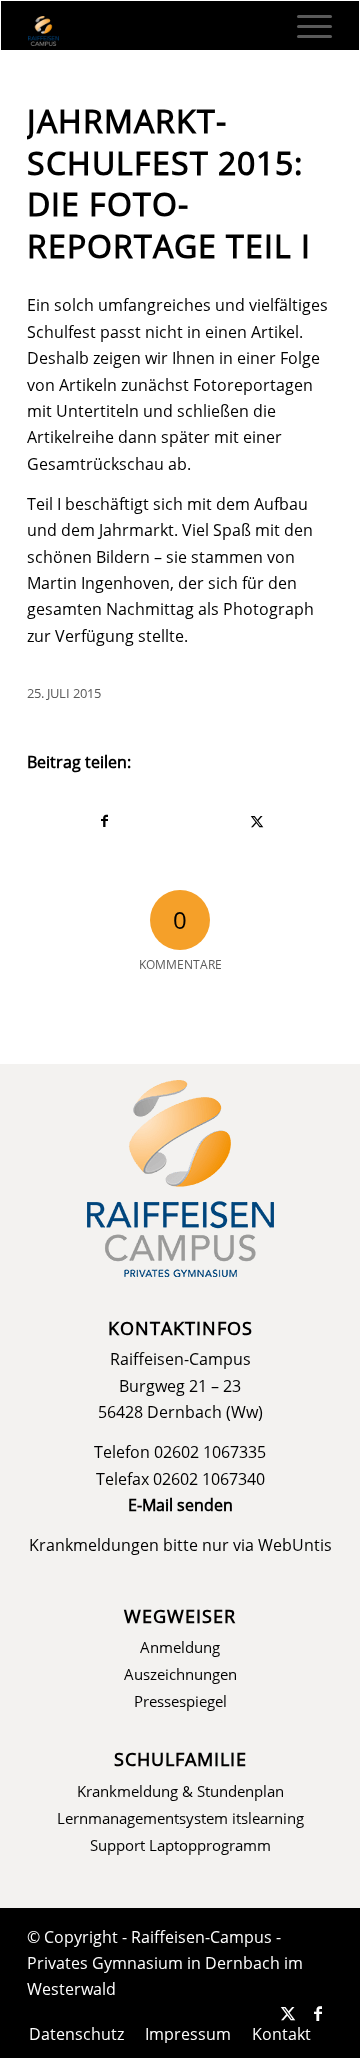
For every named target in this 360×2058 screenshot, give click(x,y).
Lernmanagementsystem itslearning (180, 1818)
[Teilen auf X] (256, 821)
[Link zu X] (288, 2013)
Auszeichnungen (180, 1674)
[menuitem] (304, 26)
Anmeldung (180, 1647)
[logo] (149, 31)
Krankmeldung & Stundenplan (180, 1791)
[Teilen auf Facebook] (104, 821)
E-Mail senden (180, 1505)
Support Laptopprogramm (180, 1845)
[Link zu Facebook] (318, 2013)
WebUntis (295, 1545)
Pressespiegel (180, 1701)
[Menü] (304, 26)
